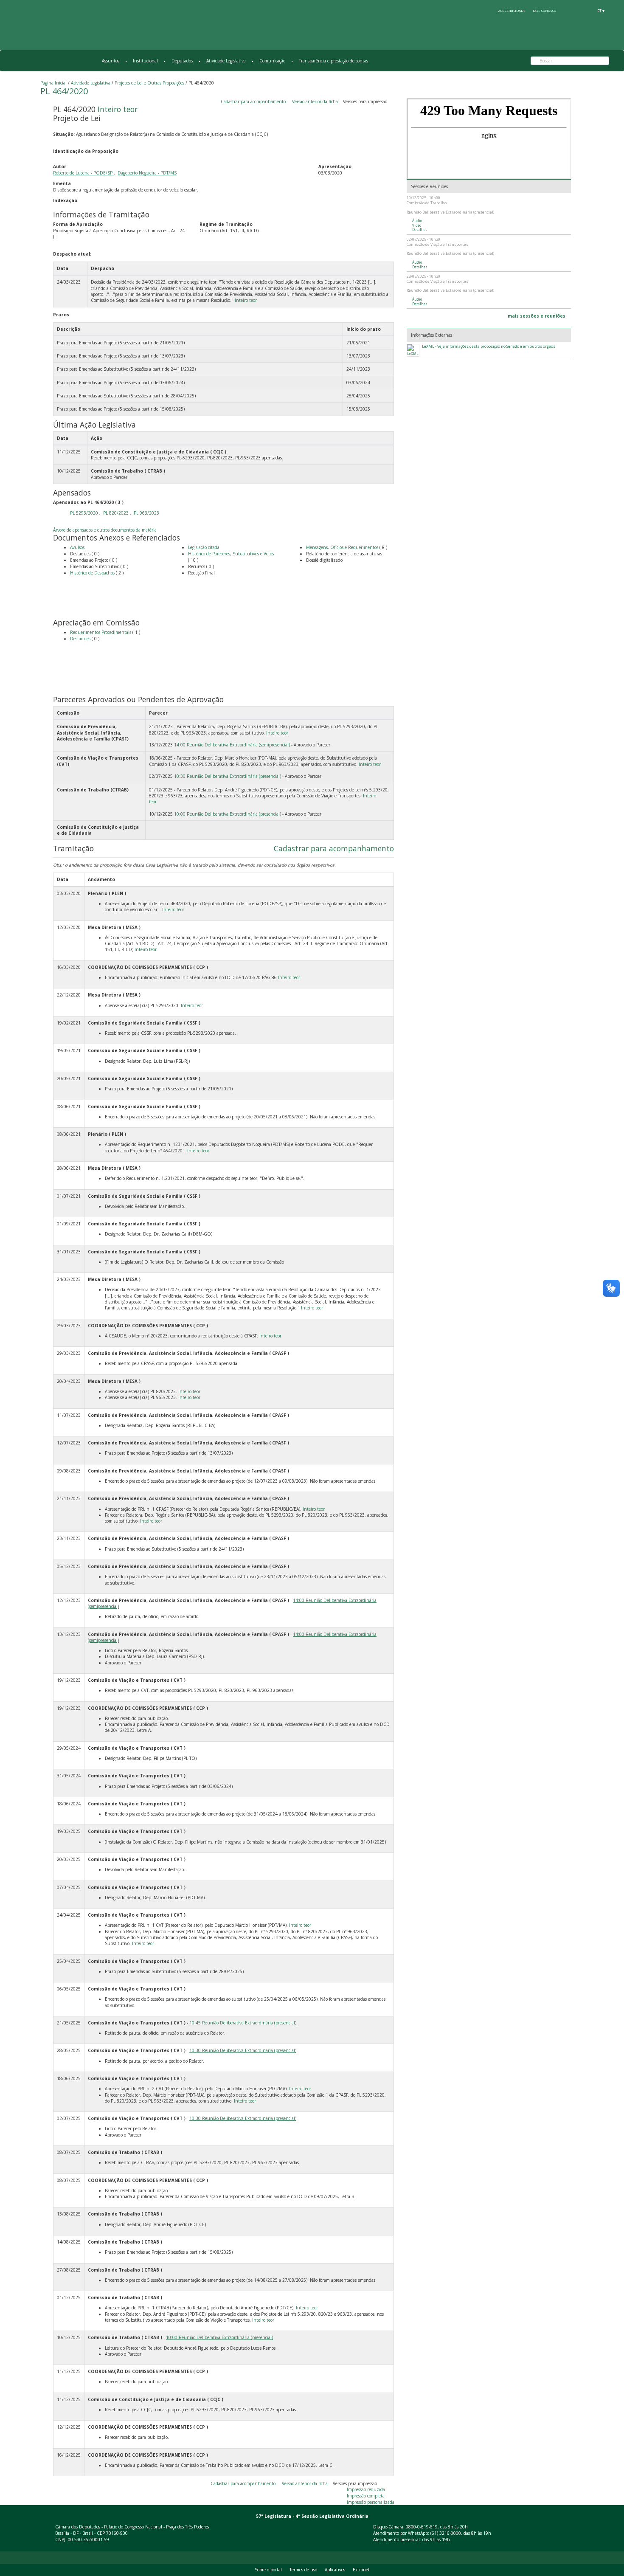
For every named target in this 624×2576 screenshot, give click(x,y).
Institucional (145, 61)
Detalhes (420, 230)
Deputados (182, 61)
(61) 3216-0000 (446, 2533)
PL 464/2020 (64, 91)
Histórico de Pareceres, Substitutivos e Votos (231, 554)
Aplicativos (335, 2570)
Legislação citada (204, 547)
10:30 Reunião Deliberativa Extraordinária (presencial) (228, 776)
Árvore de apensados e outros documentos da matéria (105, 530)
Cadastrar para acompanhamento (254, 101)
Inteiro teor (118, 109)
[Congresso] (570, 11)
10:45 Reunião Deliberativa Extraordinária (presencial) (243, 2023)
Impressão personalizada (371, 2502)
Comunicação (272, 61)
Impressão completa (366, 2496)
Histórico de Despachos (92, 573)
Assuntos (111, 61)
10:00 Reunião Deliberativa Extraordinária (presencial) (228, 814)
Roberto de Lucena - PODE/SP (83, 173)
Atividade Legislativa (226, 61)
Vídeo (417, 225)
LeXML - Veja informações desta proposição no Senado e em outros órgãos (489, 346)
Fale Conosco (544, 11)
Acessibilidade (512, 11)
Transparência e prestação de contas (333, 61)
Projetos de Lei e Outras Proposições (149, 83)
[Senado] (585, 11)
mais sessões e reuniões (537, 316)
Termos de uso (303, 2570)
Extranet (361, 2570)
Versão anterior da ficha (315, 101)
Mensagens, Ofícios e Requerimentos (342, 547)
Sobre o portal (268, 2570)
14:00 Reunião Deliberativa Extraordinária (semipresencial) (232, 745)
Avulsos (77, 547)
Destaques (81, 639)
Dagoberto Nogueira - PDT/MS (147, 173)
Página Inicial (53, 83)
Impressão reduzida (366, 2489)
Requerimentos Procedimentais (101, 632)
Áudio (417, 221)
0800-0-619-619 (422, 2527)
